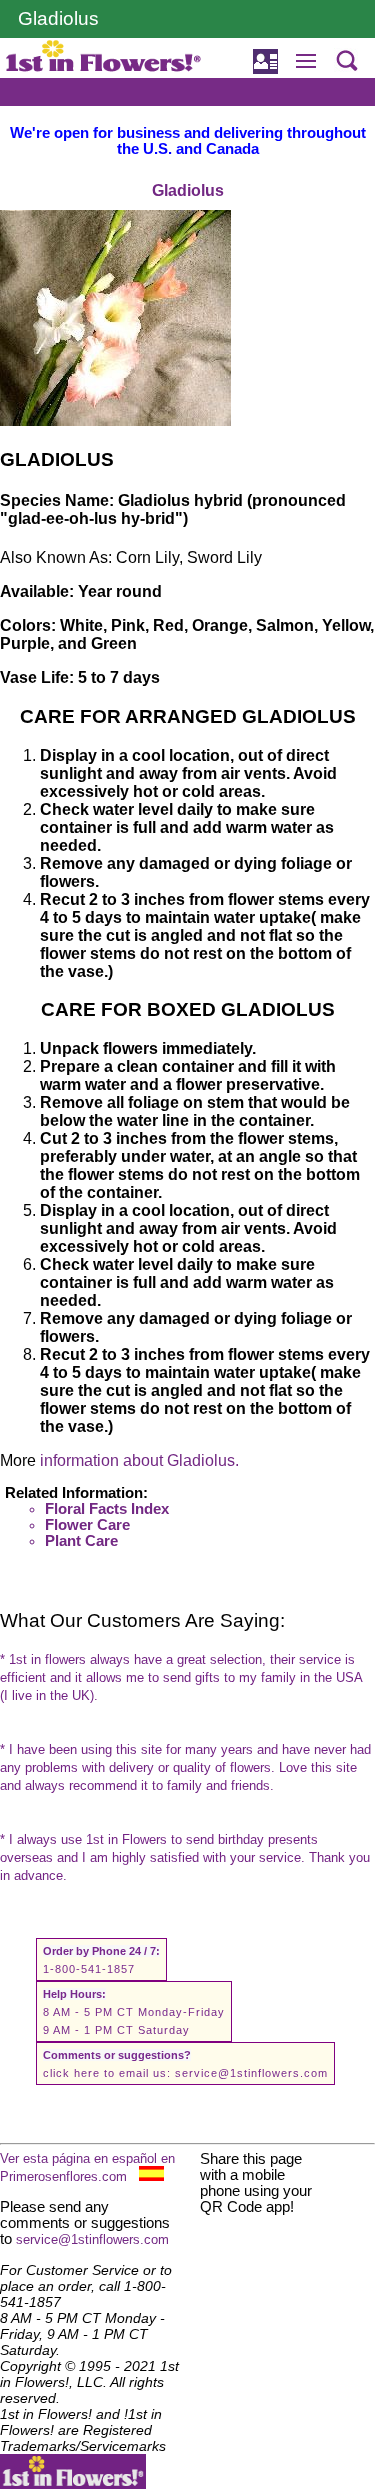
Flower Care (87, 1525)
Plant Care (81, 1541)
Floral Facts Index (107, 1509)
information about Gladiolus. (139, 1460)
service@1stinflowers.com (251, 2073)
